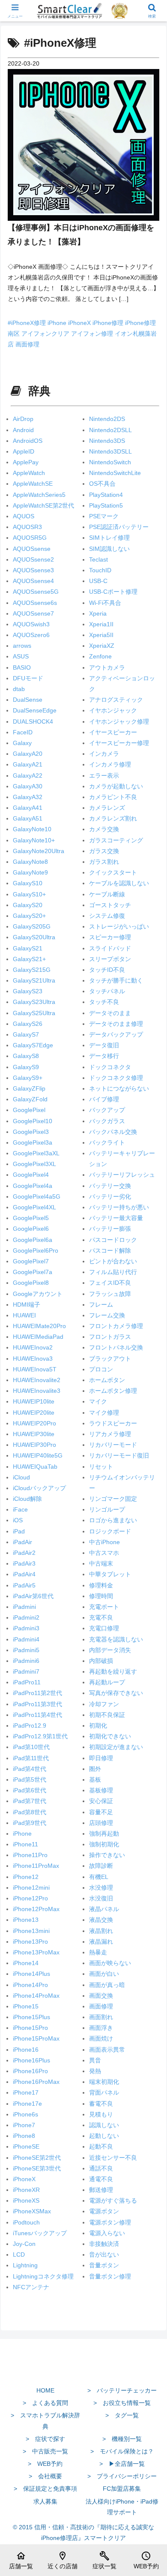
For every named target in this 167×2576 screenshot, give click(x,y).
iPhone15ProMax (36, 2038)
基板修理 (101, 1790)
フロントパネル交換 (116, 1347)
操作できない (107, 1855)
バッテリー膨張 (110, 1229)
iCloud (21, 1477)
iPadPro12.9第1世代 (40, 1736)
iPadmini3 (26, 1628)
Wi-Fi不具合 (105, 603)
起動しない (104, 2136)
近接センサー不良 (113, 2158)
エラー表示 (104, 776)
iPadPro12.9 (30, 1725)
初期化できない (110, 1736)
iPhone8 (24, 2136)
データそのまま (110, 1013)
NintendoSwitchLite (115, 473)
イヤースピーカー (113, 732)
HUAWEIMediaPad (38, 1337)
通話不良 (101, 2168)
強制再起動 (104, 1834)
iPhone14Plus (31, 1974)
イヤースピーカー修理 (119, 743)
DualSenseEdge (35, 710)
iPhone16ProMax (36, 2082)
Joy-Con (24, 2244)
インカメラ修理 (110, 764)
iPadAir (22, 1542)
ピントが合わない (113, 1261)
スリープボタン (110, 959)
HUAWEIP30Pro (34, 1445)
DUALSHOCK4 (33, 721)
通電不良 (101, 2179)
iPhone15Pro (30, 2028)
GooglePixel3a (33, 1142)
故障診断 (101, 1866)
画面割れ (101, 2017)
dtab (19, 689)
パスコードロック (113, 1240)
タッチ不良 (104, 1002)
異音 (95, 2060)
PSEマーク (104, 516)
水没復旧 (101, 1898)
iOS (18, 1520)
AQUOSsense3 (33, 570)
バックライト (107, 1142)
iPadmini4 (26, 1639)
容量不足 (101, 1812)
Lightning (25, 2265)
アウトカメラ (107, 667)
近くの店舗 (63, 2560)
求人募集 (45, 2501)
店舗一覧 (21, 2560)
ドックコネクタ (110, 1067)
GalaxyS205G (32, 926)
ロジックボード (110, 1531)
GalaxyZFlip (29, 1088)
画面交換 (101, 1996)
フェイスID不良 (110, 1283)
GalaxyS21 (28, 948)
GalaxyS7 (26, 1034)
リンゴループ (107, 1509)
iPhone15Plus (31, 2017)
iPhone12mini (31, 1888)
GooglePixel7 (31, 1261)
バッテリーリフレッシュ (122, 1175)
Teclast (98, 559)
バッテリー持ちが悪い (119, 1207)
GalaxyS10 (28, 883)
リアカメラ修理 (110, 1434)
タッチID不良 (107, 970)
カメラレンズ (107, 808)
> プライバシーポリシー (122, 2476)
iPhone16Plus (31, 2060)
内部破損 (101, 1661)
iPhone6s (25, 2114)
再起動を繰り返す (113, 1671)
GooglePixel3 (31, 1132)
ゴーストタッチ (110, 905)
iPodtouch (26, 2222)
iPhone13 (26, 1920)
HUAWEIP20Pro (34, 1423)
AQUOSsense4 (33, 581)
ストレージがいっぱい (119, 926)
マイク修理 (104, 1413)
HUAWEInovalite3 (37, 1391)
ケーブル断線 (107, 894)
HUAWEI (24, 1315)
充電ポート (104, 1607)
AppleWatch (29, 473)
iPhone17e (27, 2104)
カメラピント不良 (113, 797)
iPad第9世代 (30, 1823)
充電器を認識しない (116, 1639)
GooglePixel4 (31, 1175)
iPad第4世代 (30, 1769)
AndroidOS (28, 441)
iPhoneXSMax (32, 2211)
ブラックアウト (110, 1359)
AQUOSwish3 (31, 624)
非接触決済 (104, 2244)
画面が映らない (110, 1963)
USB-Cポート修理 (113, 592)
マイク (98, 1401)
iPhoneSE (26, 2146)
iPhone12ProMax (36, 1909)
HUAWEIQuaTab (35, 1467)
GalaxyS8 (26, 1056)
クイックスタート (113, 872)
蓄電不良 (101, 2104)
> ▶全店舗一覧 (122, 2464)
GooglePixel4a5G (37, 1196)
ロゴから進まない (113, 1520)
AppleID (24, 451)
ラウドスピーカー (113, 1423)
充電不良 (101, 1617)
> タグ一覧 (122, 2415)
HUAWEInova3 (33, 1359)
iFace (20, 1509)
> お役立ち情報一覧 (122, 2403)
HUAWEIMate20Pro (39, 1326)
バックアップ (107, 1110)
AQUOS (24, 516)
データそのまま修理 (116, 1024)
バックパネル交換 (113, 1132)
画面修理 (27, 344)
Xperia (98, 613)
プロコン (101, 1369)
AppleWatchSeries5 (39, 495)
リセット (101, 1467)
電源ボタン (104, 2211)
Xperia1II (101, 624)
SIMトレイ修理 (109, 538)
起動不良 (101, 2146)
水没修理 (101, 1888)
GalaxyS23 (28, 991)
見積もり (101, 2114)
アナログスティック (116, 700)
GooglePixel (29, 1110)
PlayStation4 (106, 495)
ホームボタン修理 (113, 1391)
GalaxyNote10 (32, 829)
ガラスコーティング (116, 840)
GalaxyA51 (28, 818)
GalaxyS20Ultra (34, 937)
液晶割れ (101, 1931)
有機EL (99, 1877)
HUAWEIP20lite (34, 1413)
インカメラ (104, 754)
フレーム (101, 1305)
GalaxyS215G (32, 970)
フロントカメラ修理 (116, 1326)
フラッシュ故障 (110, 1294)
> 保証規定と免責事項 (45, 2489)
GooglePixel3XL (34, 1164)
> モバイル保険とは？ (122, 2451)
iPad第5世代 (30, 1779)
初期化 (98, 1725)
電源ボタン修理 (110, 2222)
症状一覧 (104, 2560)
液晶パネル (104, 1909)
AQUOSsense (32, 549)
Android (23, 430)
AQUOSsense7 (33, 613)
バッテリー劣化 (110, 1196)
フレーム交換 (107, 1315)
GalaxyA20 (28, 754)
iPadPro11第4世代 (37, 1715)
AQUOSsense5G (36, 592)
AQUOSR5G (30, 538)
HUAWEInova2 (33, 1347)
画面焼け (101, 2038)
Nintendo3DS (107, 441)
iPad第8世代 (30, 1812)
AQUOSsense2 (33, 559)
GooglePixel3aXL (36, 1153)
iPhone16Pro (30, 2071)
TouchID (100, 570)
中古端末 (101, 1563)
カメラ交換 (104, 829)
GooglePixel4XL (34, 1207)
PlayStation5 (106, 505)
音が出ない (104, 2254)
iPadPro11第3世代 (37, 1704)
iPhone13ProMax (36, 1952)
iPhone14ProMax (36, 1996)
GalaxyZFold (30, 1099)
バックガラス (107, 1121)
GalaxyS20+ (29, 916)
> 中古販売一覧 (45, 2451)
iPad (19, 1531)
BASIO (22, 667)
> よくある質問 (45, 2403)
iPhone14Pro (30, 1985)
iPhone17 (26, 2092)
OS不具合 (102, 484)
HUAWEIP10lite (34, 1401)
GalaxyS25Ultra (34, 1013)
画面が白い (104, 1974)
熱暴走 (98, 1952)
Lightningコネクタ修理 (43, 2276)
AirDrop (23, 419)
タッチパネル (107, 991)
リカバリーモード (113, 1445)
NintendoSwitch (110, 462)
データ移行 (104, 1056)
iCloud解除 (27, 1499)
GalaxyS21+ (29, 959)
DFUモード (28, 678)
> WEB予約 (45, 2464)
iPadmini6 (26, 1661)
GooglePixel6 (31, 1229)
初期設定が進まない (116, 1747)
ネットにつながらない (119, 1088)
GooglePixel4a (33, 1186)
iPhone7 (24, 2125)
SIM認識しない (109, 549)
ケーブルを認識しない (119, 883)
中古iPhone (104, 1542)
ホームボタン (107, 1380)
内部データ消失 (110, 1650)
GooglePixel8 (31, 1283)
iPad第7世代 (30, 1801)
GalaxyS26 (28, 1024)
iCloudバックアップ (39, 1488)
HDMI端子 (27, 1305)
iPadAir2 (24, 1553)
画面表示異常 (107, 2050)
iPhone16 (26, 2050)
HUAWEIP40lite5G (38, 1455)
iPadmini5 (26, 1650)
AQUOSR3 (27, 527)
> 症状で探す (45, 2439)
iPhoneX (80, 323)
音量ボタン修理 (110, 2276)
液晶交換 (101, 1920)
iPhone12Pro (30, 1898)
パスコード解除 (110, 1250)
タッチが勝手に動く (116, 980)
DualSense (28, 700)
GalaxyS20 (28, 905)
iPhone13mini (31, 1931)
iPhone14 (26, 1963)
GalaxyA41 (28, 808)
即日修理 (101, 1758)
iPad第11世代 (31, 1758)
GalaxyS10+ (29, 894)
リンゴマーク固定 (113, 1499)
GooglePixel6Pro (36, 1250)
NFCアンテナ (31, 2287)
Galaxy (22, 743)
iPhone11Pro (30, 1855)
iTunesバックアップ (40, 2233)
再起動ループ (107, 1682)
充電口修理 (104, 1628)
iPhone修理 (109, 323)
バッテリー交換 (110, 1186)
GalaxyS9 (26, 1067)
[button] (150, 1586)
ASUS (21, 656)
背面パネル (104, 2092)
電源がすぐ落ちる (113, 2200)
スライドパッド (110, 948)
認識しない (104, 2125)
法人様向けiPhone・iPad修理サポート (122, 2507)
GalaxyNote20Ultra (39, 851)
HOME (45, 2390)
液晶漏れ (101, 1942)
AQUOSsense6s (35, 603)
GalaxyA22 (28, 776)
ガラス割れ (104, 862)
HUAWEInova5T (35, 1369)
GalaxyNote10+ (34, 840)
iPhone (58, 323)
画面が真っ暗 (107, 1985)
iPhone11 (25, 1844)
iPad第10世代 (31, 1747)
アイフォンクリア (46, 334)
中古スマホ (104, 1553)
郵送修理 (101, 2190)
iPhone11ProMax (36, 1866)
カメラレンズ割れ (113, 818)
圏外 (95, 1769)
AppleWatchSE (33, 484)
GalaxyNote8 (30, 862)
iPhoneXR (26, 2190)
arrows (22, 646)
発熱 (95, 2071)
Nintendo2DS (107, 419)
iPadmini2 (26, 1617)
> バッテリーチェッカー (122, 2390)
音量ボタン (104, 2265)
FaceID (23, 732)
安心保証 (101, 1801)
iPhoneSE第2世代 (37, 2158)
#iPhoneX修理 (28, 323)
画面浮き (101, 2028)
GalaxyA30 (28, 786)
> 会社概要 (45, 2476)
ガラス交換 (104, 851)
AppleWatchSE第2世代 (43, 505)
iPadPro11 (27, 1682)
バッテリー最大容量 (116, 1218)
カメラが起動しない (116, 786)
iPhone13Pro (30, 1942)
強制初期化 (104, 1844)
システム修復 (107, 916)
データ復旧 (104, 1045)
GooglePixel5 (31, 1218)
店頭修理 (101, 1823)
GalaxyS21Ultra (34, 980)
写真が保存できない (116, 1693)
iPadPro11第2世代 (37, 1693)
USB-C (98, 581)
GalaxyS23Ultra (34, 1002)
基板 (95, 1779)
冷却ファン (104, 1704)
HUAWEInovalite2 (37, 1380)
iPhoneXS (26, 2200)
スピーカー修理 (110, 937)
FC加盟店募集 (122, 2489)
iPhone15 (26, 2006)
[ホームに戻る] (83, 2370)
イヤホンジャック (113, 710)
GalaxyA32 (28, 797)
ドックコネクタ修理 (116, 1078)
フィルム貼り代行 (113, 1272)
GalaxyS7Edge (33, 1045)
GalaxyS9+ (28, 1078)
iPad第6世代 (30, 1790)
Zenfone (100, 656)
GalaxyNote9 (30, 872)
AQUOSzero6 (31, 635)
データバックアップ (116, 1034)
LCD (19, 2254)
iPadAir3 (24, 1563)
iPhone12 (26, 1877)
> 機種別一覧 (122, 2439)
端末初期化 (104, 2082)
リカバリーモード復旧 (119, 1455)
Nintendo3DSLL (110, 451)
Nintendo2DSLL (110, 430)
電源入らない (107, 2233)
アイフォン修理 (93, 334)
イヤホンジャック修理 (119, 721)
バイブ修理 (104, 1099)
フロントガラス (110, 1337)
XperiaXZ (102, 646)
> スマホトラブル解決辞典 (45, 2421)
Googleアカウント (38, 1294)
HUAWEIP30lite (34, 1434)
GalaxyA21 (28, 764)
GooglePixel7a (33, 1272)
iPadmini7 (26, 1671)
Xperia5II (101, 635)
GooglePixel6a (33, 1240)
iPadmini (24, 1607)
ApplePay (26, 462)
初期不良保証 (107, 1715)
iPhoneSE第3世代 (37, 2168)
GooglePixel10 (33, 1121)
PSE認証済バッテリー (119, 527)
